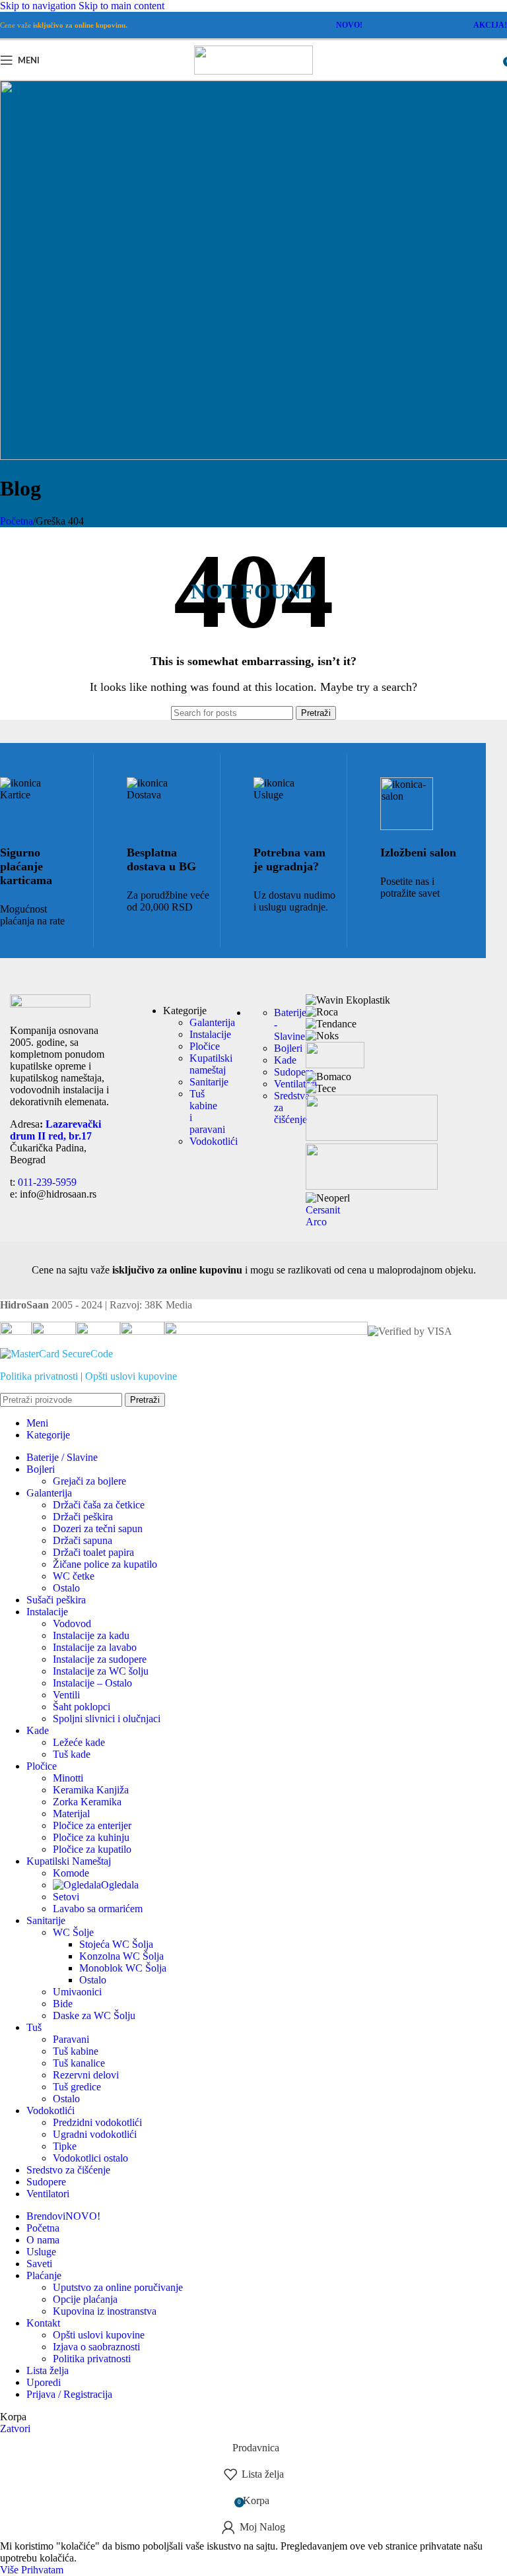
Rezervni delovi (86, 2075)
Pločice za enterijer (92, 1825)
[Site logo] (253, 71)
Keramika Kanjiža (91, 1790)
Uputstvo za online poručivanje (118, 2287)
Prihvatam (42, 2570)
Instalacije (210, 1034)
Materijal (71, 1814)
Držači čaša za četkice (99, 1505)
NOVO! (349, 25)
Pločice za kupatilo (92, 1849)
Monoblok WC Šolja (123, 1968)
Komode (71, 1873)
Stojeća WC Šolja (116, 1944)
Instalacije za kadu (91, 1635)
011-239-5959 (47, 1182)
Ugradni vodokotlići (95, 2134)
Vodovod (72, 1624)
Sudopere (294, 1072)
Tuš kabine (76, 2051)
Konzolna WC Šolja (121, 1956)
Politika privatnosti (39, 1376)
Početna (17, 521)
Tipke (65, 2146)
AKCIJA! (490, 25)
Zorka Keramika (87, 1802)
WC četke (74, 1576)
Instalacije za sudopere (100, 1659)
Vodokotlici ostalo (90, 2158)
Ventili (66, 1695)
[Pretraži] (494, 60)
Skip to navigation (39, 6)
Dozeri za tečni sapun (98, 1529)
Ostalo (66, 1588)
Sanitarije (209, 1082)
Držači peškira (83, 1517)
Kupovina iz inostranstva (105, 2311)
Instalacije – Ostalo (92, 1683)
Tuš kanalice (79, 2063)
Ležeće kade (79, 1742)
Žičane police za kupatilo (105, 1564)
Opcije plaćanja (85, 2299)
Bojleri (288, 1048)
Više (11, 2570)
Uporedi (44, 2382)
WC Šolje (73, 1932)
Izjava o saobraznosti (96, 2347)
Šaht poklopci (82, 1707)
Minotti (68, 1778)
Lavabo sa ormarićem (98, 1909)
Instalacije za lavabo (95, 1647)
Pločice (205, 1046)
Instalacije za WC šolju (101, 1671)
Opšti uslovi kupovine (131, 1376)
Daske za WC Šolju (94, 2015)
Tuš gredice (77, 2087)
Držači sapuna (83, 1540)
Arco (316, 1222)
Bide (63, 2004)
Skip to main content (121, 6)
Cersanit (323, 1210)
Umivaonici (77, 1992)
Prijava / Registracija (69, 2394)
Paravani (71, 2039)
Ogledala (120, 1885)
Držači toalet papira (93, 1552)
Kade (285, 1060)
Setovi (66, 1897)
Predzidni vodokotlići (97, 2122)
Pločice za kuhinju (91, 1837)
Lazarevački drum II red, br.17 (55, 1130)
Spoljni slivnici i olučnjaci (107, 1719)
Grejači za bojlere (89, 1481)
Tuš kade (72, 1754)
